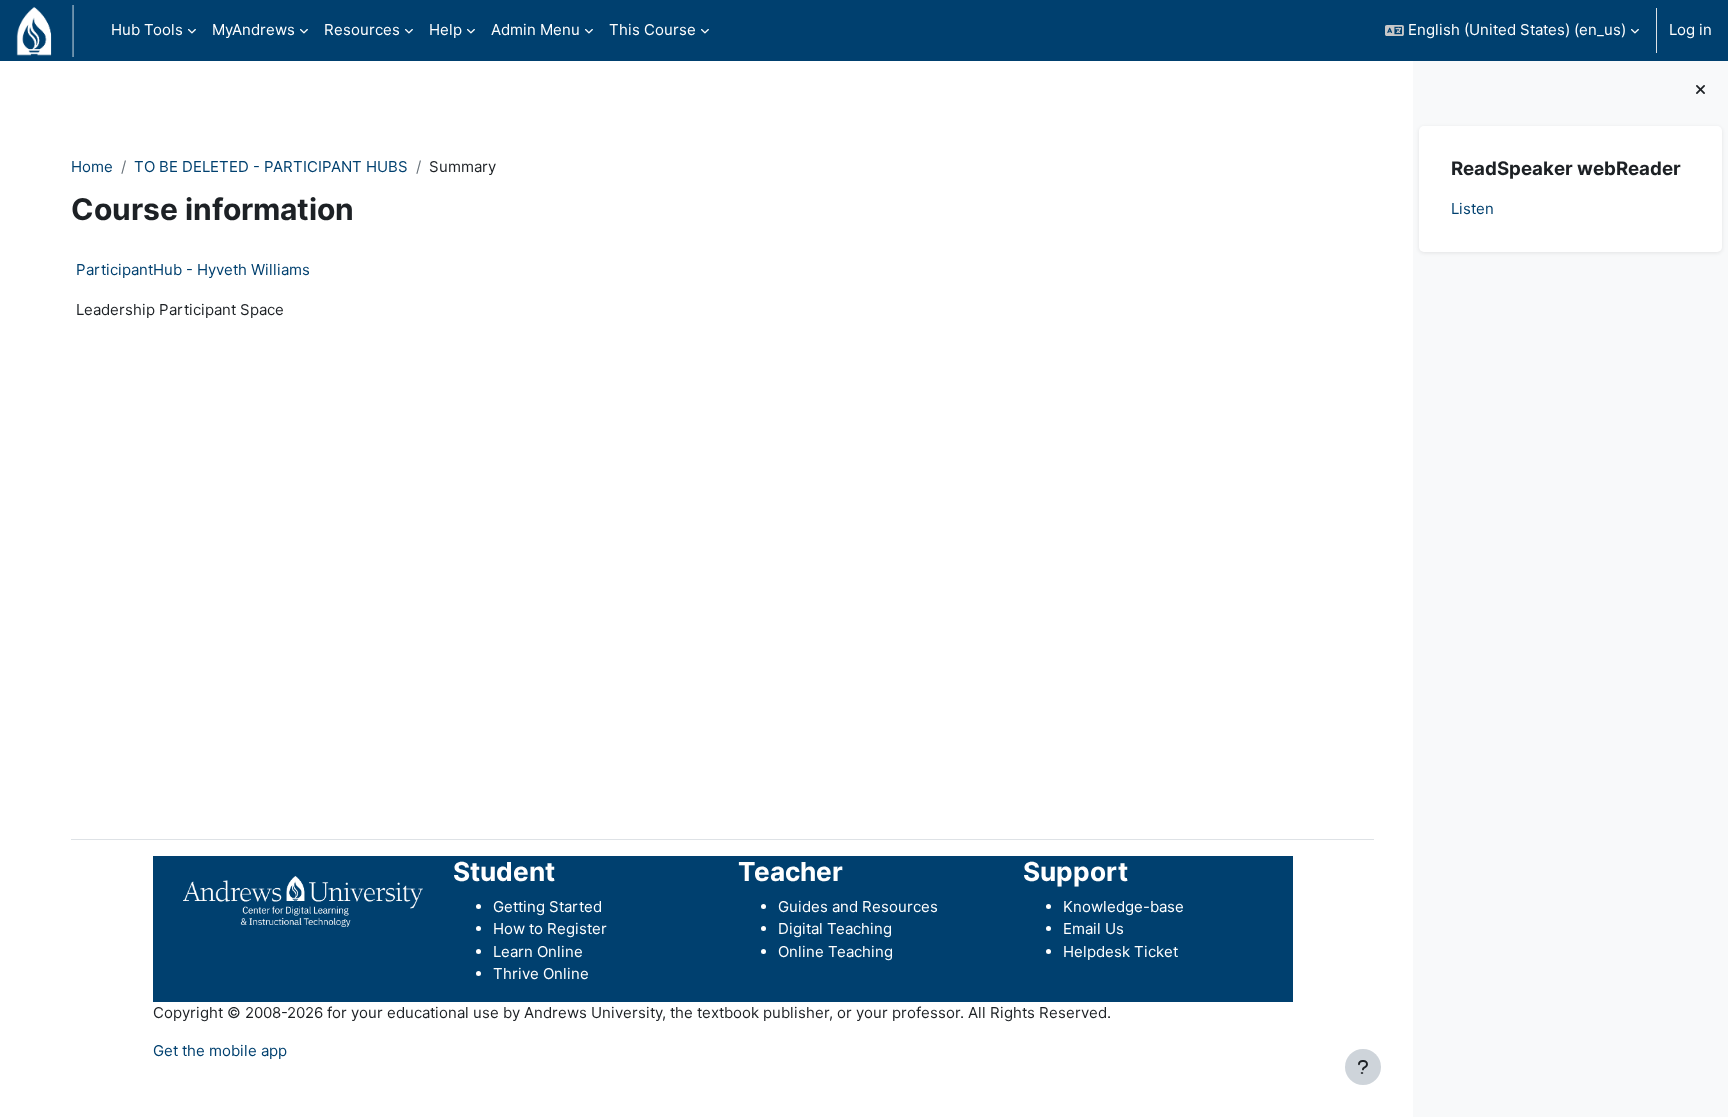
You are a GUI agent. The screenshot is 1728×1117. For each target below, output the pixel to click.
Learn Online (538, 951)
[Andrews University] (303, 900)
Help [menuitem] (445, 29)
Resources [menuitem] (362, 29)
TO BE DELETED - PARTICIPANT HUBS (271, 166)
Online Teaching (835, 951)
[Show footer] (1363, 1067)
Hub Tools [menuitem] (147, 29)
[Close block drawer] (1700, 90)
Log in (1690, 29)
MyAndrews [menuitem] (253, 29)
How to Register (550, 928)
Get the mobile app (220, 1050)
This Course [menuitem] (652, 29)
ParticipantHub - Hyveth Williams (193, 269)
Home (92, 166)
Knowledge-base (1123, 906)
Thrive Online (541, 973)
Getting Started (547, 906)
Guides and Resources (858, 906)
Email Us (1093, 928)
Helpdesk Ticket (1120, 951)
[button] (1512, 30)
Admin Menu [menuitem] (535, 29)
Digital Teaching (835, 928)
